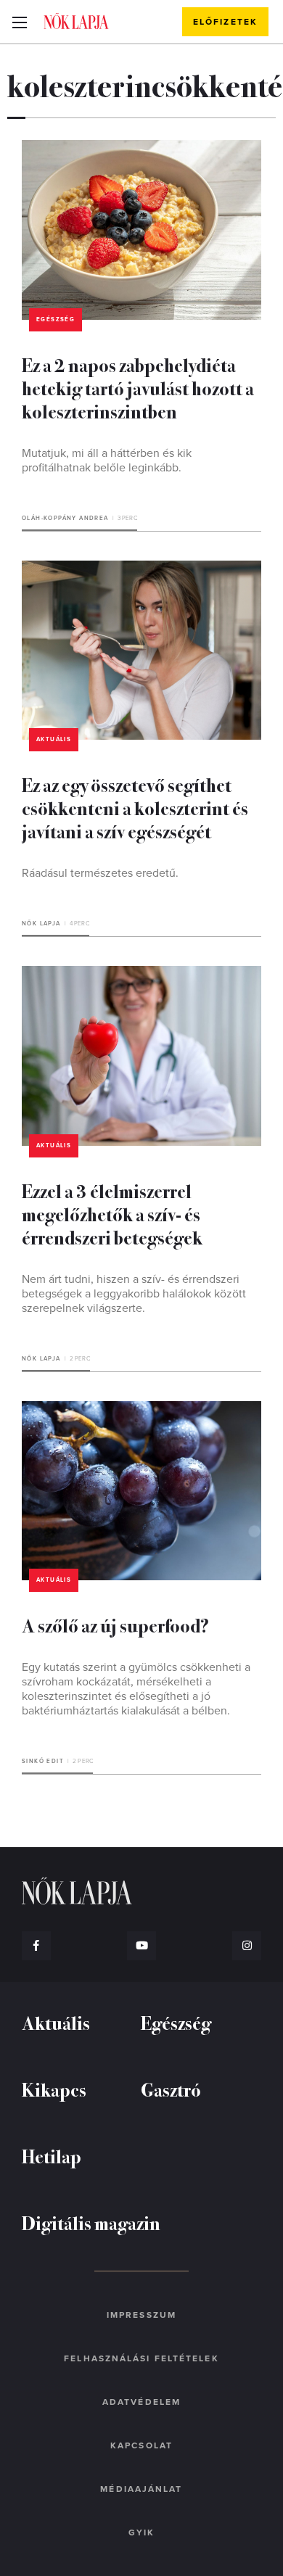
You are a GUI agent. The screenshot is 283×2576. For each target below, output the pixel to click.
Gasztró (171, 2089)
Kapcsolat (141, 2445)
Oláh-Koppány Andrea (65, 518)
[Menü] (19, 22)
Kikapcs (54, 2089)
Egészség (56, 319)
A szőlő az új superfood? (115, 1625)
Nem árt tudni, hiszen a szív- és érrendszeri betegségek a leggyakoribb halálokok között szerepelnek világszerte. (134, 1294)
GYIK (141, 2532)
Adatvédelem (141, 2402)
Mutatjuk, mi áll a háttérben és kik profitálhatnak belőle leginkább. (107, 461)
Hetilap (52, 2156)
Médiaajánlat (141, 2489)
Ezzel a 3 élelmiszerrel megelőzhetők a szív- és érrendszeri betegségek (112, 1214)
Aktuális (54, 739)
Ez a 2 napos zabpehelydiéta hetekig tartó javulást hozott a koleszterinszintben (138, 388)
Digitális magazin (91, 2222)
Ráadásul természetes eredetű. (100, 873)
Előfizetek (225, 22)
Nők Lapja (76, 21)
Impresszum (141, 2315)
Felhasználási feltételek (141, 2358)
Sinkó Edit (43, 1761)
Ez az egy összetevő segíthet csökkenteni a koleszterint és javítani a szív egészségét (135, 808)
